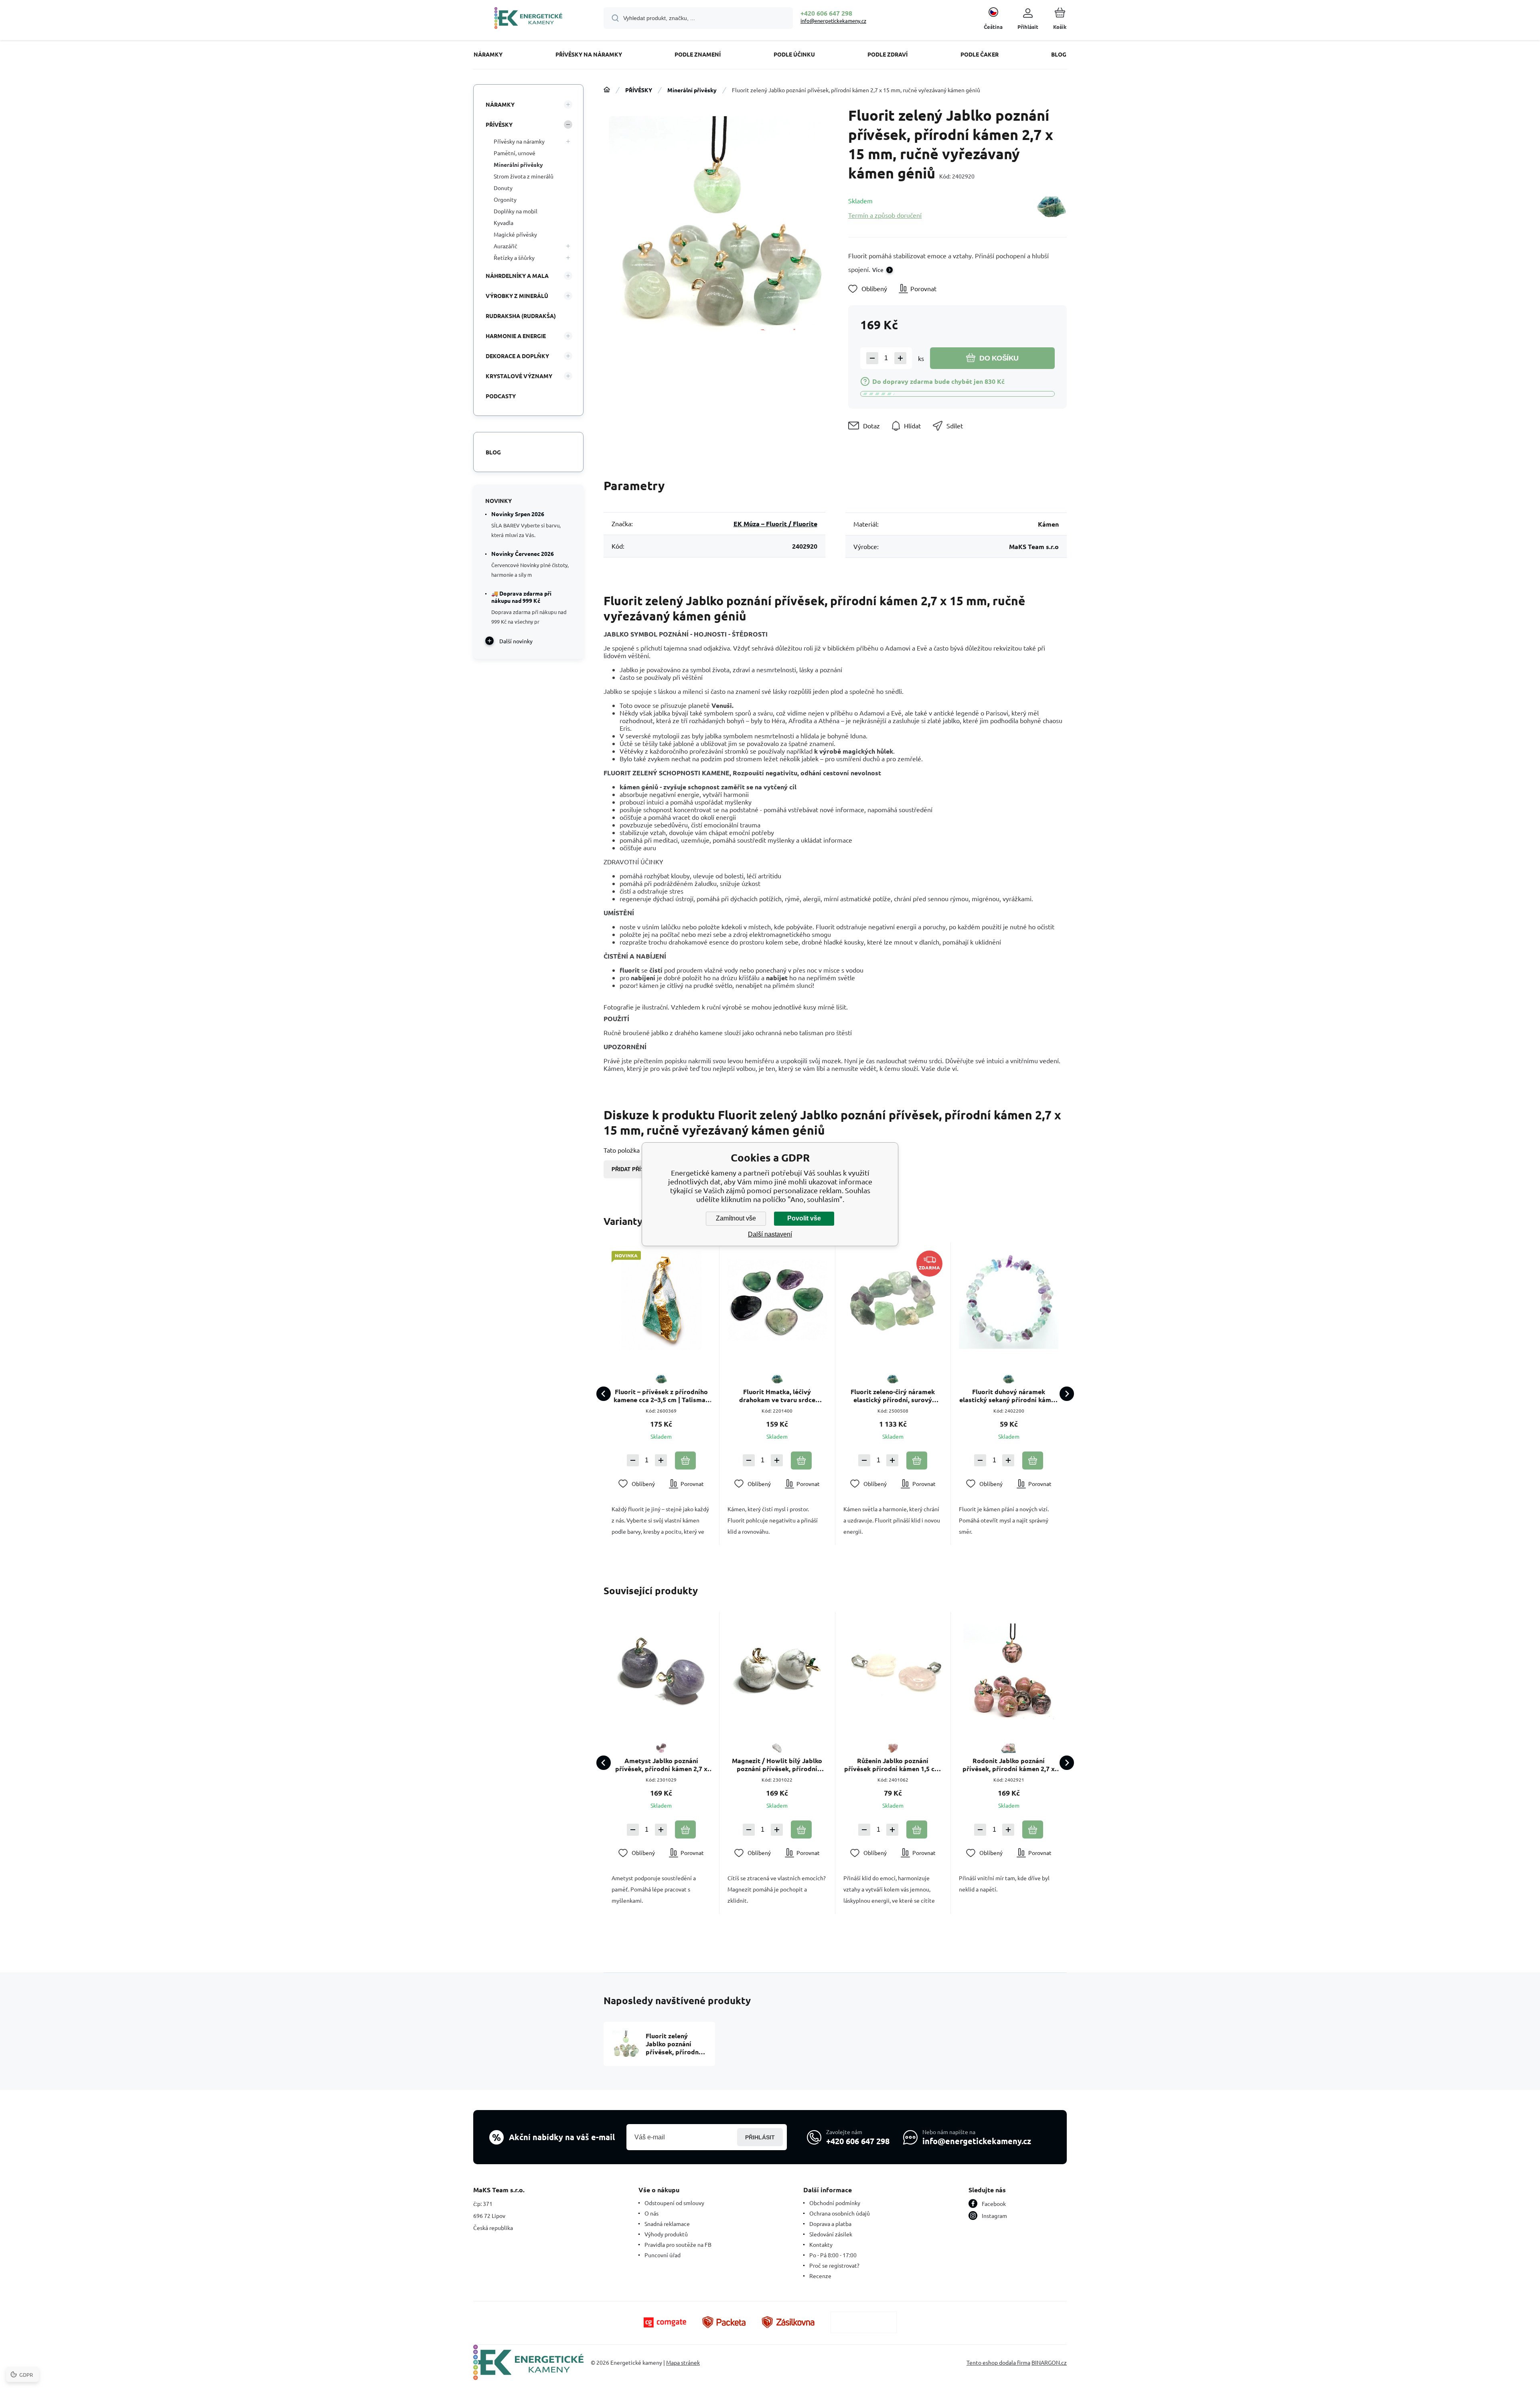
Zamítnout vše (736, 1218)
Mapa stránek (683, 2362)
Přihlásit (760, 2137)
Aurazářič (506, 246)
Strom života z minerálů (524, 176)
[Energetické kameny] (607, 90)
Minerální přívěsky (692, 90)
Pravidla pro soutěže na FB (678, 2244)
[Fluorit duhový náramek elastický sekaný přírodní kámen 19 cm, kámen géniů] (1009, 1300)
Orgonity (505, 199)
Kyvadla (504, 223)
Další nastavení (770, 1234)
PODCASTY (501, 396)
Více (878, 270)
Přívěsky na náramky (519, 141)
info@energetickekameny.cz (833, 21)
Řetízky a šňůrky (514, 257)
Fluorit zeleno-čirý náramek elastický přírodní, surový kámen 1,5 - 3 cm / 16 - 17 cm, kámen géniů (893, 1396)
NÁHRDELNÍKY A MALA (517, 276)
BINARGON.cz (1049, 2362)
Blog (493, 452)
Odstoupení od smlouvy (674, 2203)
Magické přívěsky (515, 234)
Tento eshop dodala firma (998, 2362)
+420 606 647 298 (826, 13)
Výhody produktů (666, 2234)
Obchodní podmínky (835, 2203)
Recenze (820, 2276)
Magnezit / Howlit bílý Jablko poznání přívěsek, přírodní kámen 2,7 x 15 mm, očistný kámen (777, 1765)
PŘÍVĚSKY (639, 90)
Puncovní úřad (663, 2255)
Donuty (503, 188)
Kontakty (821, 2244)
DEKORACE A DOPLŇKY (517, 356)
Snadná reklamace (667, 2224)
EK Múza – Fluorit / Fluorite (775, 524)
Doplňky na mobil (516, 211)
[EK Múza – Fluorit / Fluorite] (1051, 208)
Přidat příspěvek (637, 1169)
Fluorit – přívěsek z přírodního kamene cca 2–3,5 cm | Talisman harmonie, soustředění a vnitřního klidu (661, 1396)
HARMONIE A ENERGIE (516, 336)
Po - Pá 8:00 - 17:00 (833, 2255)
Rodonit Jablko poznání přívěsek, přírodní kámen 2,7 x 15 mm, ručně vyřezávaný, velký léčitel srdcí (1009, 1765)
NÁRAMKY (500, 104)
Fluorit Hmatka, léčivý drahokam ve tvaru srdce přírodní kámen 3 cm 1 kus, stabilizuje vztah (777, 1396)
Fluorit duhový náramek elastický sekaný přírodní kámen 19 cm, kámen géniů (1009, 1396)
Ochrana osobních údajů (840, 2213)
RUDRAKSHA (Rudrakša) (521, 316)
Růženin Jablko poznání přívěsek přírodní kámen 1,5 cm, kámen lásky (893, 1765)
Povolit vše (804, 1218)
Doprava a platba (830, 2224)
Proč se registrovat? (834, 2265)
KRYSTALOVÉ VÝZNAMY (519, 376)
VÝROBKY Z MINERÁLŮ (517, 296)
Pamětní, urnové (515, 153)
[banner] (528, 19)
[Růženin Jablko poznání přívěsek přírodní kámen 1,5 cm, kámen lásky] (893, 1670)
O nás (651, 2213)
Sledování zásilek (831, 2234)
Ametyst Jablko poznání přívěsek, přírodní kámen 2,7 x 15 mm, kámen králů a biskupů (661, 1765)
